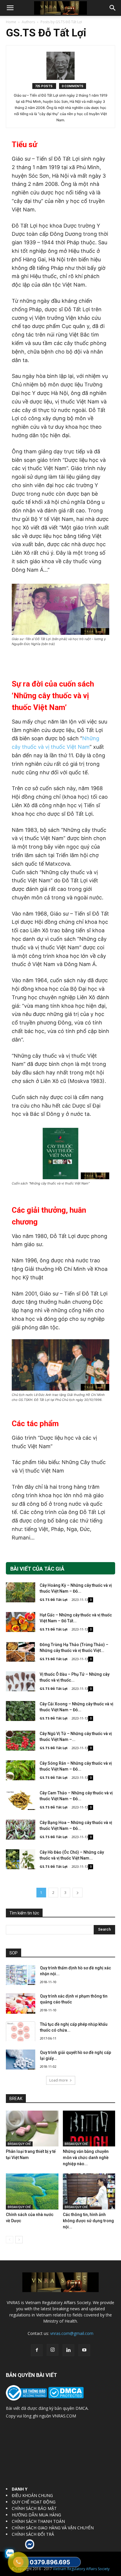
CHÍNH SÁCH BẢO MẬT (34, 2508)
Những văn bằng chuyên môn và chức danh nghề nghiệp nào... (86, 2158)
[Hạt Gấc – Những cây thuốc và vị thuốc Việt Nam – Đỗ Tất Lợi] (21, 1622)
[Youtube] (84, 2350)
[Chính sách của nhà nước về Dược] (32, 2191)
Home (11, 22)
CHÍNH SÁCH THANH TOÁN (38, 2521)
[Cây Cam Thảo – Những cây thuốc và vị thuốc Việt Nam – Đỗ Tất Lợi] (21, 1800)
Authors (28, 22)
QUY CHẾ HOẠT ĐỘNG (34, 2502)
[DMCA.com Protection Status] (65, 2397)
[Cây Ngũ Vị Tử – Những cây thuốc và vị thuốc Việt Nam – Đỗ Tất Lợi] (21, 1741)
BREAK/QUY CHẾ (19, 2144)
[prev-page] (10, 2240)
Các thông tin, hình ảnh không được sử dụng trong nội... (88, 2221)
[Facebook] (37, 2350)
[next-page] (78, 1893)
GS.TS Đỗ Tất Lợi (54, 1600)
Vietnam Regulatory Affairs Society (81, 2569)
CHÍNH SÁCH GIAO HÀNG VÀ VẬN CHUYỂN (53, 2528)
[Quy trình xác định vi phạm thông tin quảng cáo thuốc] (21, 2003)
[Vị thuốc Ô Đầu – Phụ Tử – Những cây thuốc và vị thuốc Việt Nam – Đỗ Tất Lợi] (21, 1681)
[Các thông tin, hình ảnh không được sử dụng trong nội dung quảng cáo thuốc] (89, 2191)
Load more (59, 2080)
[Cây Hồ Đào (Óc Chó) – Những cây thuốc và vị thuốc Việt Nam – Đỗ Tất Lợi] (21, 1859)
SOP (14, 1953)
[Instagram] (53, 2350)
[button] (10, 8)
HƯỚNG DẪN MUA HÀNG (36, 2515)
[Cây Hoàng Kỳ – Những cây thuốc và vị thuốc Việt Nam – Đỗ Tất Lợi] (21, 1592)
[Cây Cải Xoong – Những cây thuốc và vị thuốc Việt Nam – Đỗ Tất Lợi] (21, 1711)
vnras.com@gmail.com (72, 2333)
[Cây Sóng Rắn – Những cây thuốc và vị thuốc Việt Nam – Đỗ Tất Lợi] (21, 1770)
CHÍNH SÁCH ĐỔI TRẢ (33, 2534)
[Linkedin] (68, 2350)
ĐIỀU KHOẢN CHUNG (32, 2495)
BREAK (16, 2099)
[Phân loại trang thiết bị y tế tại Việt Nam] (32, 2129)
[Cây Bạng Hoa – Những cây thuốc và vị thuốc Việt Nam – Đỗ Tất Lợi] (21, 1830)
